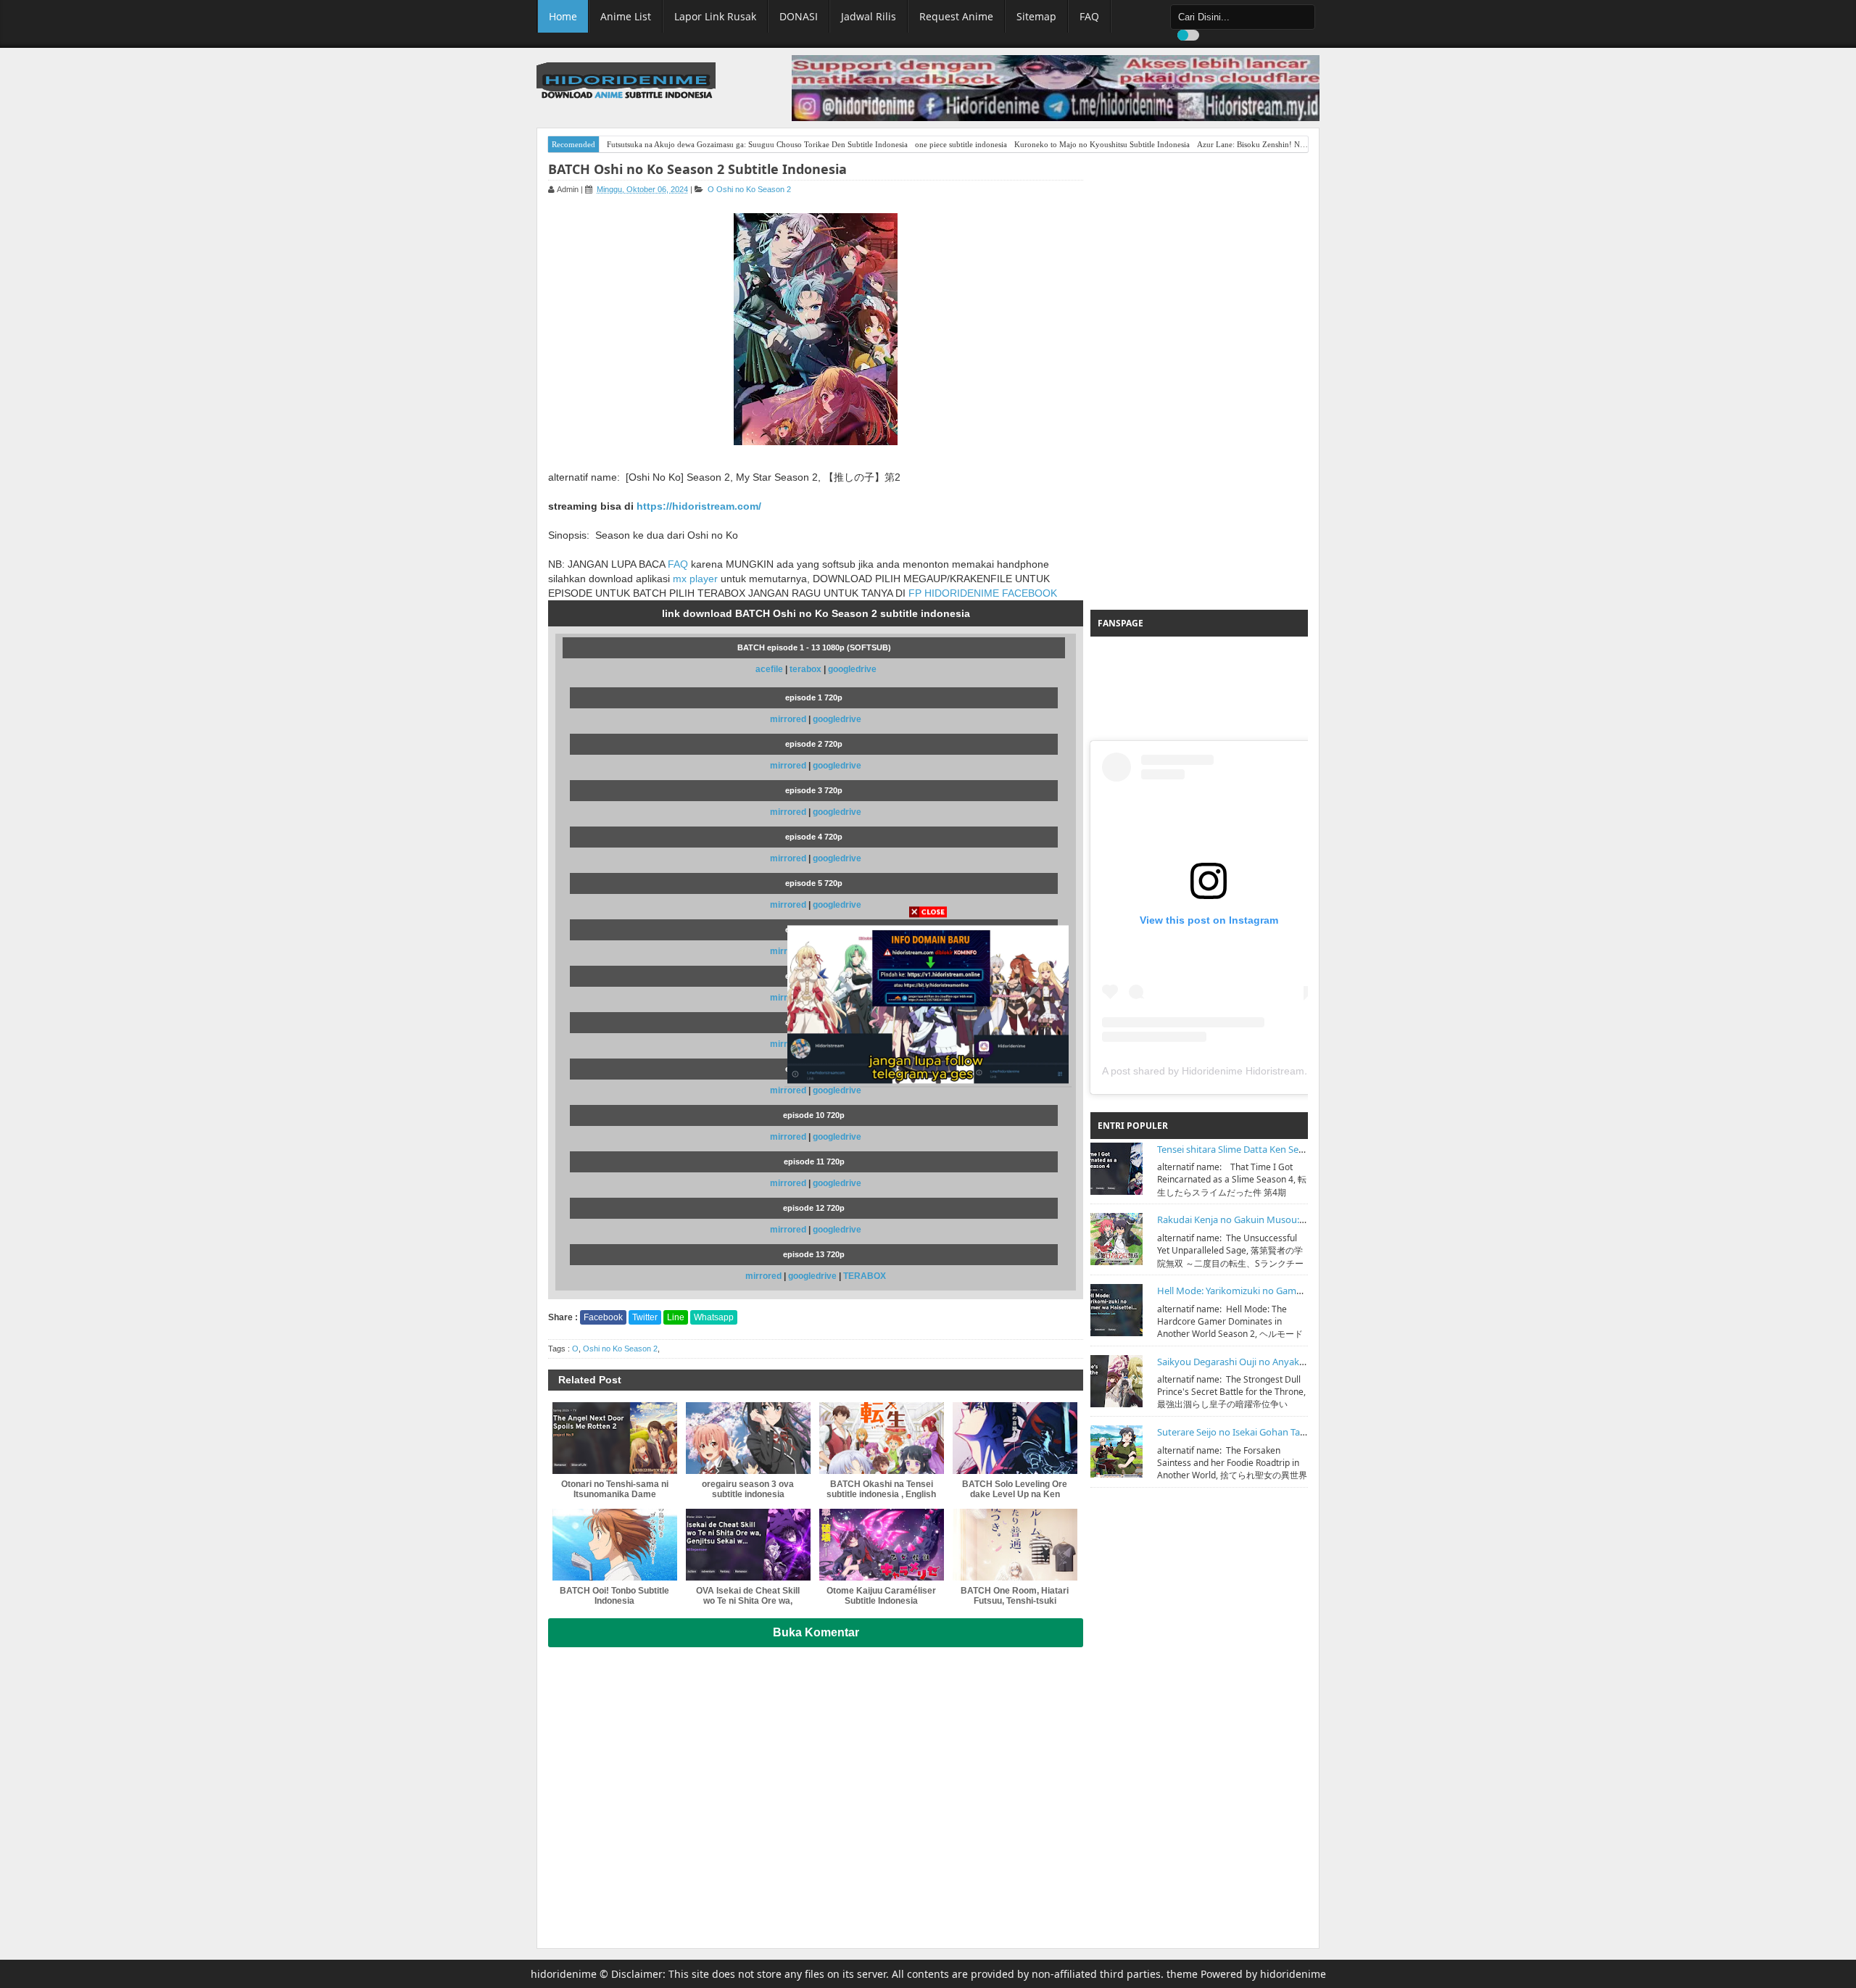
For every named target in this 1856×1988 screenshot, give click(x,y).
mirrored (788, 719)
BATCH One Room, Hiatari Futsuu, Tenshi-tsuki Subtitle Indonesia (1015, 1601)
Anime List (626, 16)
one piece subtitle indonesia (961, 144)
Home (563, 16)
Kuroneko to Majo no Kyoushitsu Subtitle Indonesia (1102, 144)
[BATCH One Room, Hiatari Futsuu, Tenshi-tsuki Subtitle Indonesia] (1015, 1545)
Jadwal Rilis (869, 16)
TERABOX (865, 1276)
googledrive (852, 669)
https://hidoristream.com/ (699, 506)
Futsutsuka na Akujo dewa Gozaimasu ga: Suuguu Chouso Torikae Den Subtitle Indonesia (757, 144)
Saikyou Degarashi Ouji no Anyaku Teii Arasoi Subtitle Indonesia (1294, 1362)
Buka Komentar (816, 1632)
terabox (805, 669)
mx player (695, 579)
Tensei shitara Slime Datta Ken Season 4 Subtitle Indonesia (1282, 1149)
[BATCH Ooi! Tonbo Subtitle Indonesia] (615, 1545)
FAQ (1089, 16)
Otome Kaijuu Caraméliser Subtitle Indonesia (881, 1596)
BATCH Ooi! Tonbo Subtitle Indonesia (614, 1596)
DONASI (799, 16)
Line (676, 1317)
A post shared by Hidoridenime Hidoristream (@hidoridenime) (1243, 1071)
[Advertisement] (1199, 381)
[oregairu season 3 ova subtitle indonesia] (748, 1438)
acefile (769, 669)
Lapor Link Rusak (715, 16)
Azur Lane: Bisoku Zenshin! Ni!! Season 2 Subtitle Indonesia (1300, 144)
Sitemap (1036, 16)
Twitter (645, 1317)
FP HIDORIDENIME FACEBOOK (983, 593)
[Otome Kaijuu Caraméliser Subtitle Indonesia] (882, 1545)
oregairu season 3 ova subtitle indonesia (748, 1489)
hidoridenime (564, 1974)
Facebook (603, 1317)
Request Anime (956, 16)
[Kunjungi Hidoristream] (928, 1003)
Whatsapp (714, 1317)
